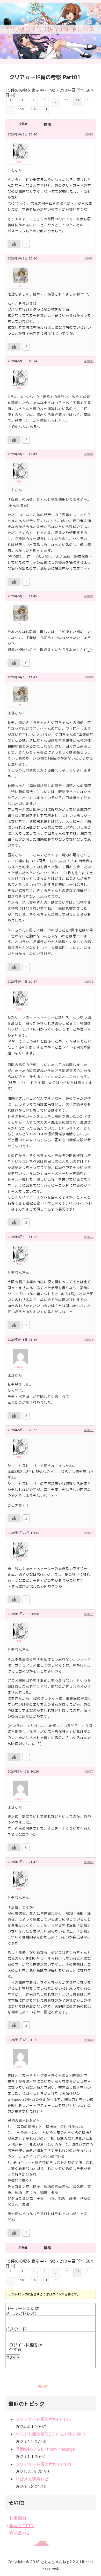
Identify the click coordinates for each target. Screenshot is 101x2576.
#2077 (89, 1237)
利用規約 (18, 2518)
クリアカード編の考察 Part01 (44, 2464)
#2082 (89, 454)
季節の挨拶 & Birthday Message (45, 2449)
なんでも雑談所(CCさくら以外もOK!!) (50, 2434)
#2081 (89, 596)
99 (22, 109)
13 (67, 100)
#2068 (89, 2040)
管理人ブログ (22, 2526)
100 (33, 109)
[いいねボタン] (14, 244)
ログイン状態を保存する (26, 2347)
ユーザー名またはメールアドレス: (22, 2311)
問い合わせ (20, 2533)
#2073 (89, 1614)
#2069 (89, 1862)
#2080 (89, 677)
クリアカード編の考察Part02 (43, 2419)
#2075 (89, 1430)
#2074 (89, 1533)
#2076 (89, 1339)
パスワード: (17, 2329)
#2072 (89, 1771)
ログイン (13, 2357)
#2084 (89, 258)
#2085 (89, 134)
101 (44, 109)
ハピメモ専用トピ (32, 2479)
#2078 (89, 981)
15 (89, 100)
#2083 (89, 361)
